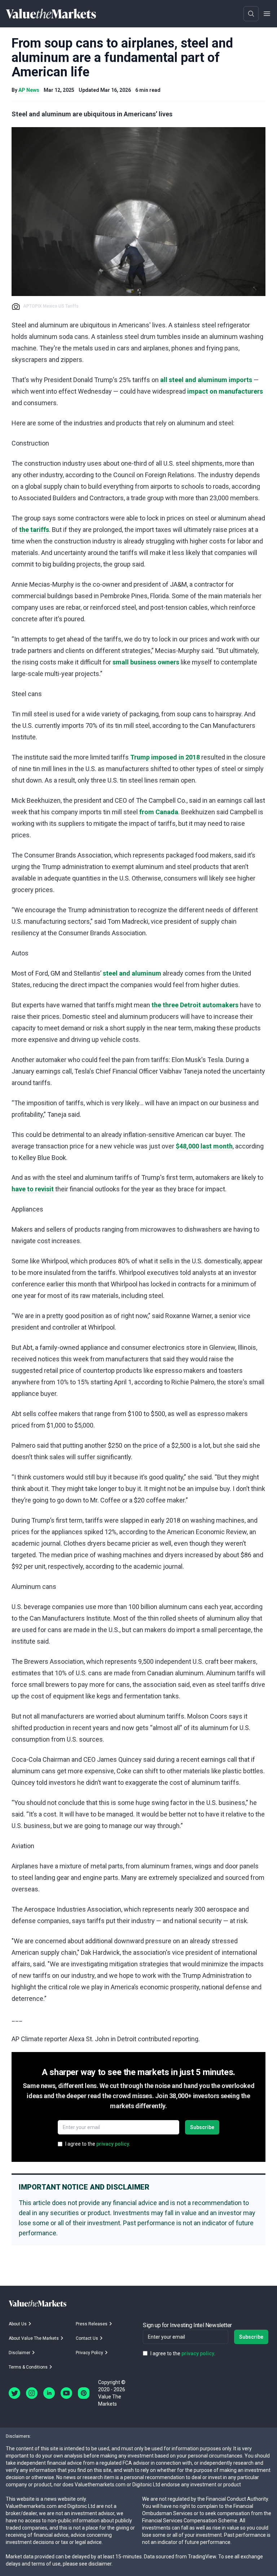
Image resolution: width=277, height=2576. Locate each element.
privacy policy (113, 2144)
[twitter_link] (14, 2393)
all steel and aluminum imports (206, 380)
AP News (29, 90)
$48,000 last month (204, 1146)
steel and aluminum (132, 973)
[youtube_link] (66, 2393)
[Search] (251, 14)
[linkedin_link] (49, 2393)
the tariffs (34, 530)
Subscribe (202, 2127)
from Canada (159, 812)
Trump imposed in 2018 (165, 757)
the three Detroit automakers (195, 1005)
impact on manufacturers (225, 391)
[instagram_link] (32, 2393)
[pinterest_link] (84, 2393)
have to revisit (33, 1189)
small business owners (146, 662)
